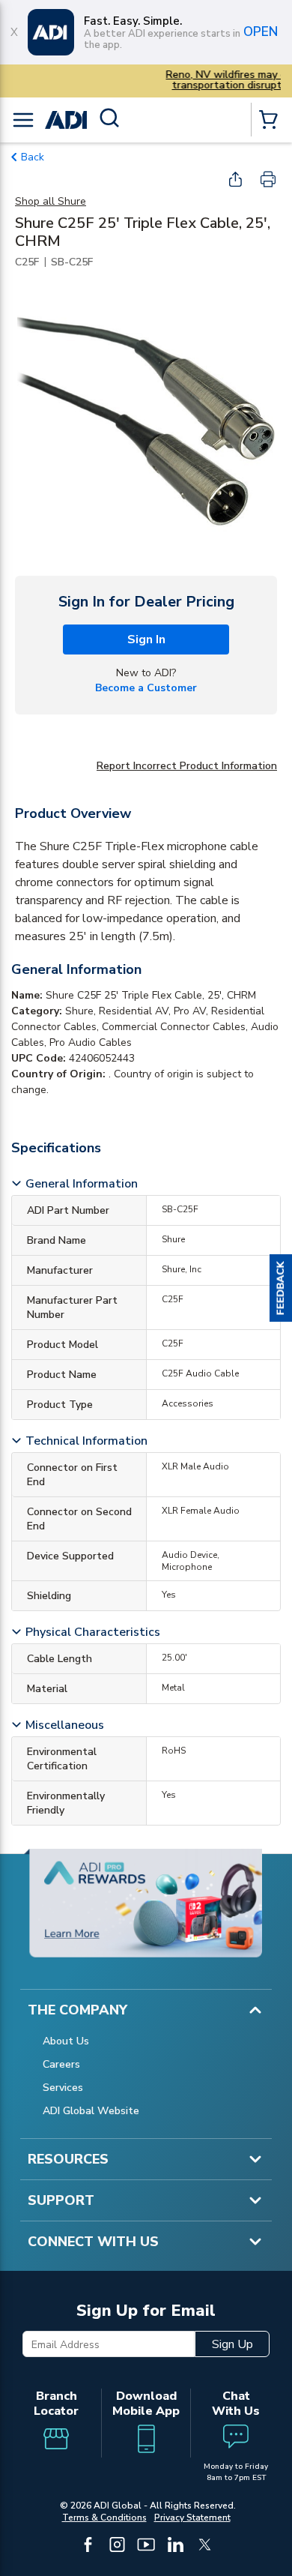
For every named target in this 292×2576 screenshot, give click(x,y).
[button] (281, 1288)
